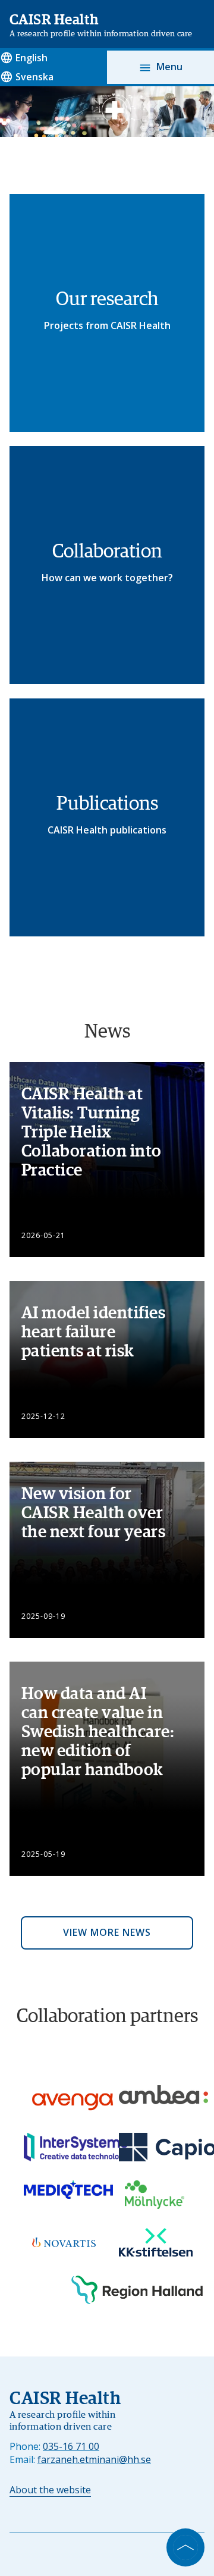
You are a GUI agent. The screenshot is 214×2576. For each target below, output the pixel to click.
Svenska (34, 77)
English (32, 58)
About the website (50, 2490)
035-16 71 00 (71, 2446)
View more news (107, 1932)
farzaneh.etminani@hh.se (94, 2459)
